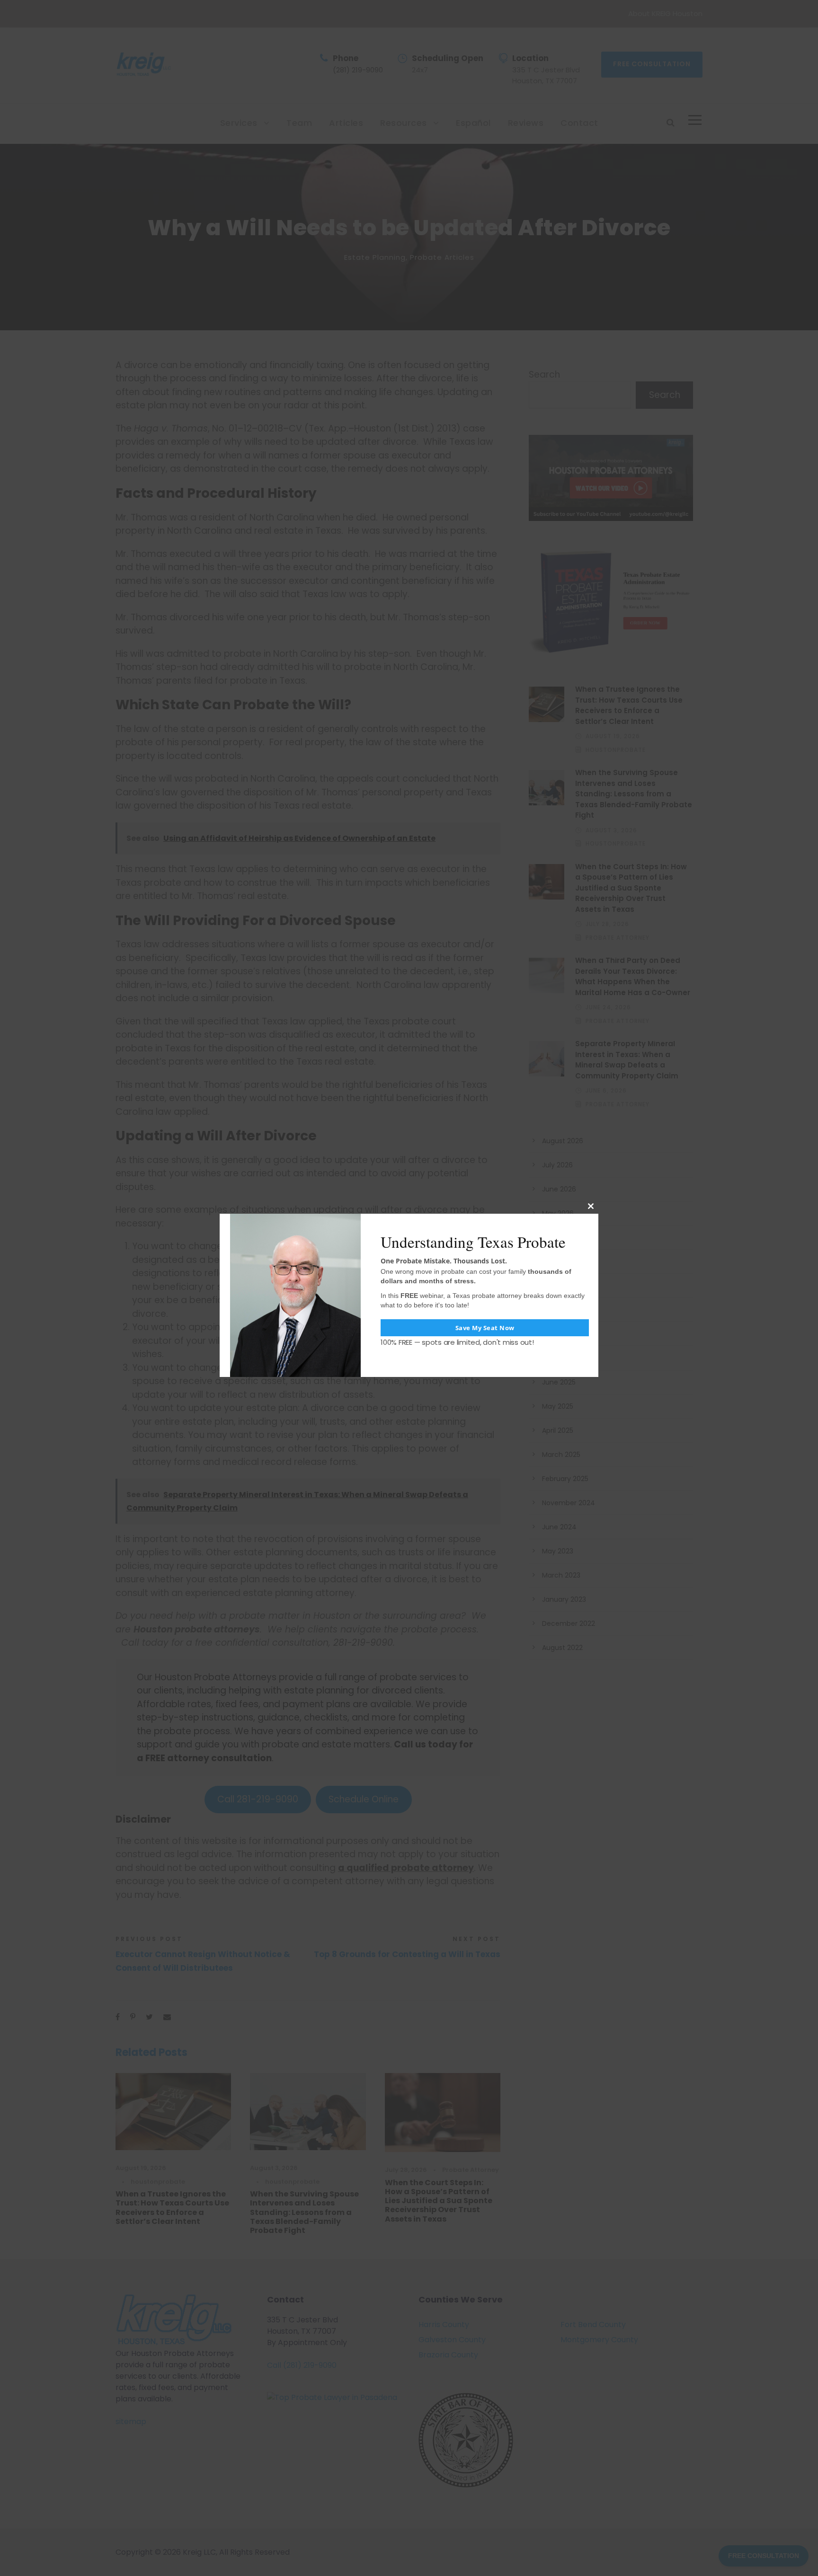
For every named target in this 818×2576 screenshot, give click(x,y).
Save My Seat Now (485, 1328)
